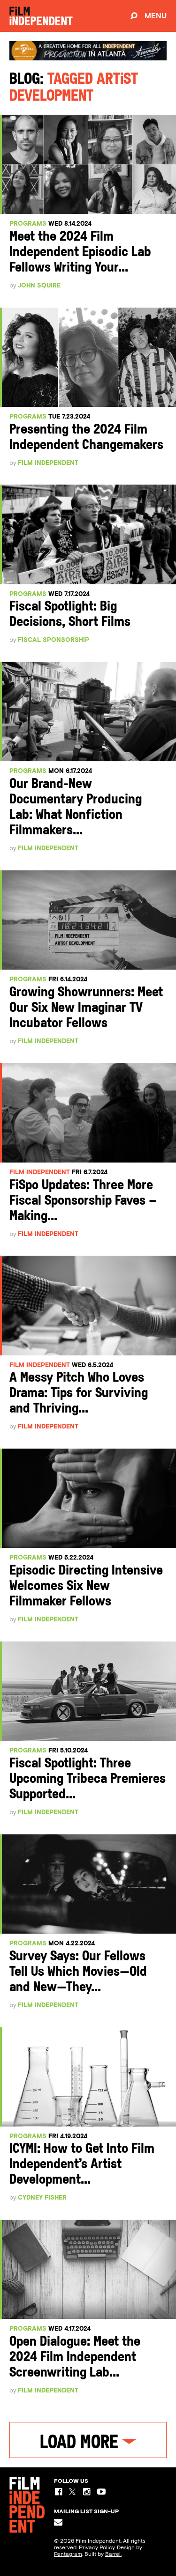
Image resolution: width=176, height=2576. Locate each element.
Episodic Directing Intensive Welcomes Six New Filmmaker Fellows (86, 1586)
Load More (81, 2444)
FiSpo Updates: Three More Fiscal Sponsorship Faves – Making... (83, 1201)
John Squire (39, 285)
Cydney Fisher (42, 2197)
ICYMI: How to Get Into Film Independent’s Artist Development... (82, 2165)
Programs (28, 224)
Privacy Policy (97, 2547)
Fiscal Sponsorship (54, 640)
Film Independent (48, 463)
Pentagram (68, 2554)
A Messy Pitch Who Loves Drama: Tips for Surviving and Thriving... (79, 1394)
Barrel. (113, 2554)
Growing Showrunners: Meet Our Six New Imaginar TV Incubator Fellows (86, 1008)
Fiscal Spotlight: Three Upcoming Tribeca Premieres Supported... (88, 1779)
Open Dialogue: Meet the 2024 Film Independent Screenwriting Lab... (75, 2358)
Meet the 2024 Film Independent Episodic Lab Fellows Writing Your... (80, 253)
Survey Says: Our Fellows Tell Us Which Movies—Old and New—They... (78, 1972)
